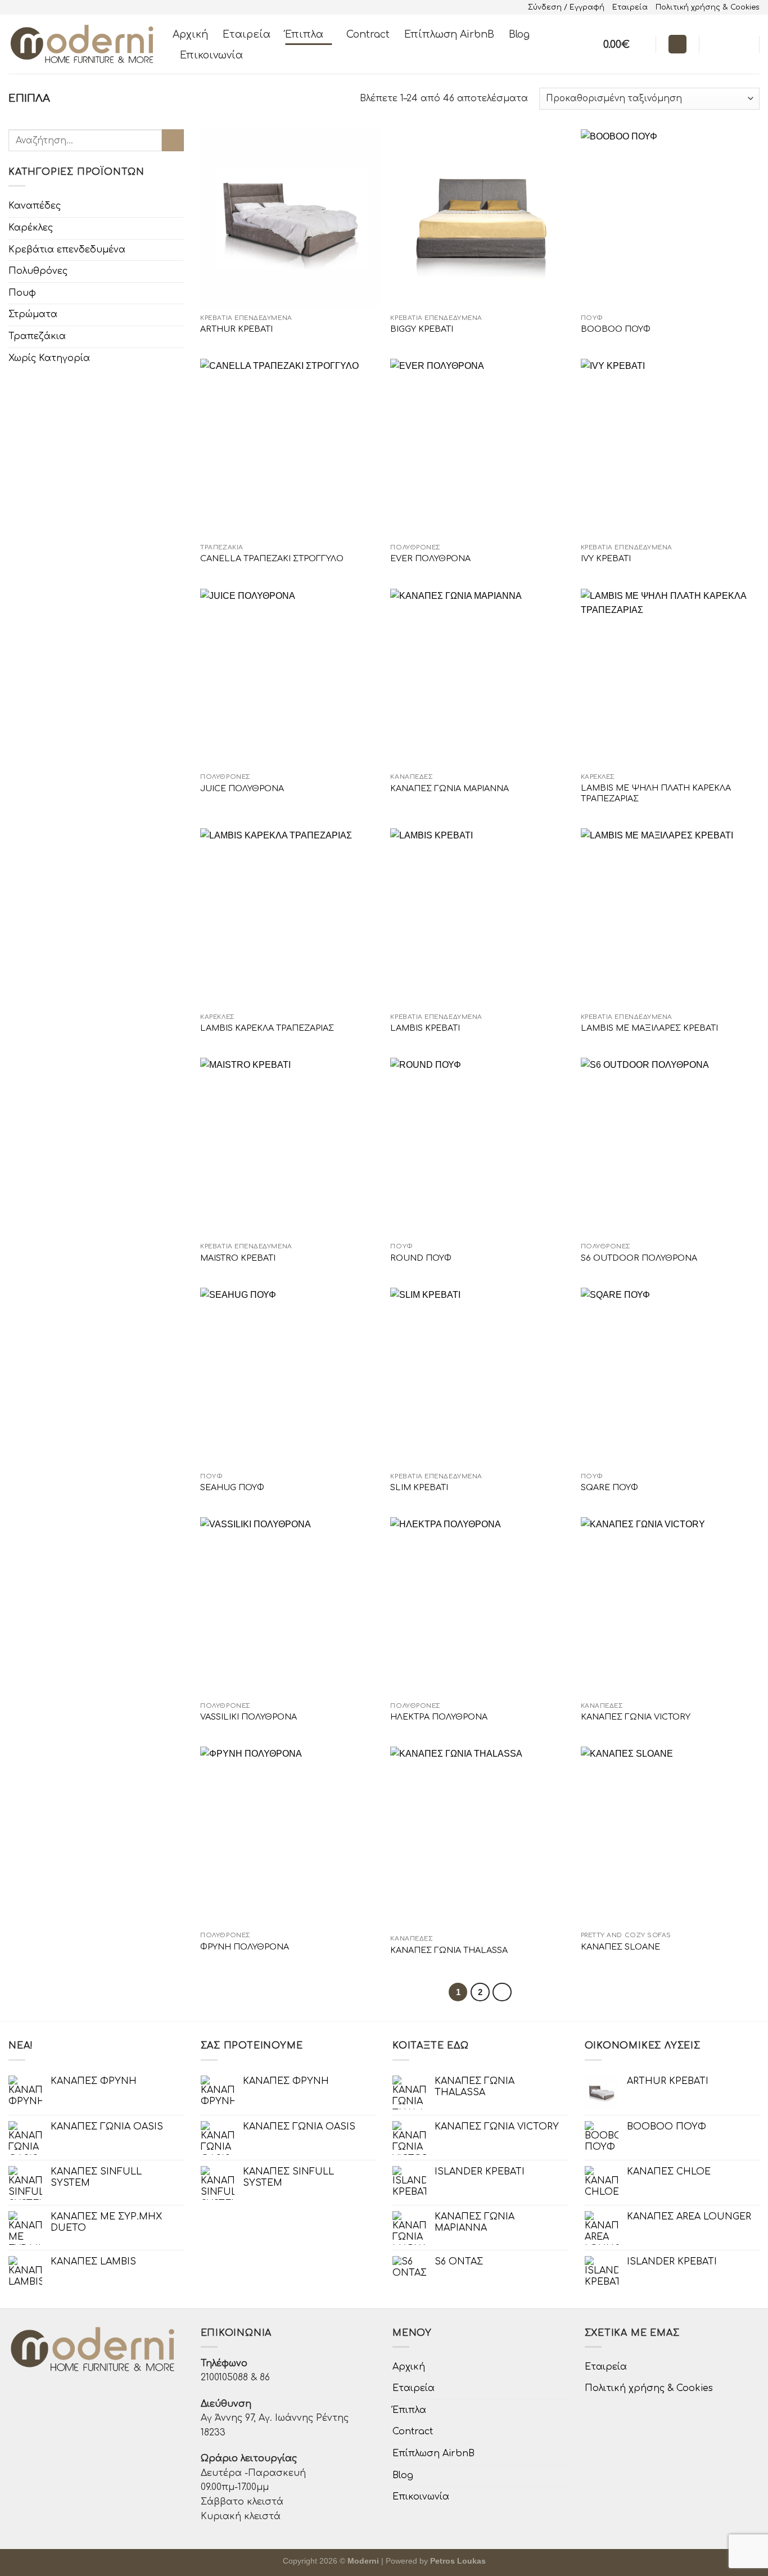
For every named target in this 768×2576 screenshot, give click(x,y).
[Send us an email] (740, 44)
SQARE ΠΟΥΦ (609, 1487)
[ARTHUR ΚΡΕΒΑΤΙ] (290, 219)
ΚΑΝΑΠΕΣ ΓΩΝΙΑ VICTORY (636, 1717)
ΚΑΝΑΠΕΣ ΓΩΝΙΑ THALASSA (449, 1950)
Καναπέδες (35, 206)
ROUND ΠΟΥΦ (421, 1258)
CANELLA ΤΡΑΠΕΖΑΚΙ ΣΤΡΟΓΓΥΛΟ (272, 558)
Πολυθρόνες (38, 271)
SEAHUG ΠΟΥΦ (232, 1487)
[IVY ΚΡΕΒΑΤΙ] (670, 448)
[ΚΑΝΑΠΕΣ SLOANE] (670, 1836)
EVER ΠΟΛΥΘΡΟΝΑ (430, 558)
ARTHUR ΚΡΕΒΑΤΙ (236, 329)
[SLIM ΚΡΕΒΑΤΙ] (480, 1377)
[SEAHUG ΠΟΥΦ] (290, 1377)
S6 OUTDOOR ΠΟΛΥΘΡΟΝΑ (639, 1258)
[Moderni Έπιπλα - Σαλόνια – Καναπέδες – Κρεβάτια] (82, 44)
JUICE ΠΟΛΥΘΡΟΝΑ (242, 788)
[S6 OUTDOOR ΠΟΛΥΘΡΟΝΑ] (670, 1147)
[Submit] (173, 140)
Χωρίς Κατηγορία (49, 358)
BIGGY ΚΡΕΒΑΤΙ (422, 329)
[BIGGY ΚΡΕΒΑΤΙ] (480, 219)
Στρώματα (33, 314)
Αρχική (190, 34)
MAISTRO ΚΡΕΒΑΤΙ (238, 1258)
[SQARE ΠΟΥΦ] (670, 1377)
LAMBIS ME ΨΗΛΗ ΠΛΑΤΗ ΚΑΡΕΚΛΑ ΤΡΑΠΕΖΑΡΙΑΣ (656, 793)
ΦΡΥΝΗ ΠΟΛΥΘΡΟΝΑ (245, 1947)
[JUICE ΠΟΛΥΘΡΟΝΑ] (290, 678)
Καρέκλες (31, 228)
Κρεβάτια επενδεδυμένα (67, 249)
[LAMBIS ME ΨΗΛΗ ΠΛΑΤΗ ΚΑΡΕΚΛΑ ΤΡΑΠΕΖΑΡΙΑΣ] (670, 678)
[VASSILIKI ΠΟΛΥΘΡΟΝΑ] (290, 1607)
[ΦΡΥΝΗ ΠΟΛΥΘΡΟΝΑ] (290, 1836)
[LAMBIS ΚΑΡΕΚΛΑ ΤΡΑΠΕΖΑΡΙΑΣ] (290, 918)
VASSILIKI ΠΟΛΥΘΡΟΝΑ (249, 1717)
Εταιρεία (630, 7)
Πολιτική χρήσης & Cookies (708, 7)
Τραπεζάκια (37, 336)
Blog (519, 34)
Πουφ (22, 293)
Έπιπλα (304, 34)
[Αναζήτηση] (677, 44)
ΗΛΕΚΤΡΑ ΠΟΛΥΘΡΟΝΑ (439, 1717)
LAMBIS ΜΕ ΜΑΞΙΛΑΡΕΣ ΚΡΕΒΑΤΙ (649, 1028)
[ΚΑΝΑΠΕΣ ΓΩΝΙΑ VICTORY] (670, 1607)
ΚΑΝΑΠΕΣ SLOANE (620, 1947)
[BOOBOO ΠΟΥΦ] (670, 219)
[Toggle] (179, 206)
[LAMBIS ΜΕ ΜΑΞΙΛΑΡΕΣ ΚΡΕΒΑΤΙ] (670, 918)
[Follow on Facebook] (711, 44)
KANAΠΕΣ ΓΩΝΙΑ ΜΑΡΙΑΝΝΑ (449, 788)
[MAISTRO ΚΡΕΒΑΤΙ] (290, 1147)
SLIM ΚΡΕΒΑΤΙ (419, 1487)
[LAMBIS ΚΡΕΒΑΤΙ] (480, 918)
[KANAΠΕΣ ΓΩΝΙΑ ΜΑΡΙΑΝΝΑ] (480, 678)
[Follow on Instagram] (725, 44)
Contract (368, 34)
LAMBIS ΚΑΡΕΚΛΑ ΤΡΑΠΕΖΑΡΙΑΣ (267, 1028)
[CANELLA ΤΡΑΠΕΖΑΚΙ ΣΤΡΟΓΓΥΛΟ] (290, 448)
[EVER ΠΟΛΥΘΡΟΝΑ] (480, 448)
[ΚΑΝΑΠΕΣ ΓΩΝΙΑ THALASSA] (480, 1838)
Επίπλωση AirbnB (449, 34)
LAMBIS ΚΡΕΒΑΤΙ (425, 1028)
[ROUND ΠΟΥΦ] (480, 1147)
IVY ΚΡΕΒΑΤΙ (606, 558)
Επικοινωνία (211, 55)
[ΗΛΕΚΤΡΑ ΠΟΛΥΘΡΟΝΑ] (480, 1607)
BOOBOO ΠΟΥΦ (616, 329)
